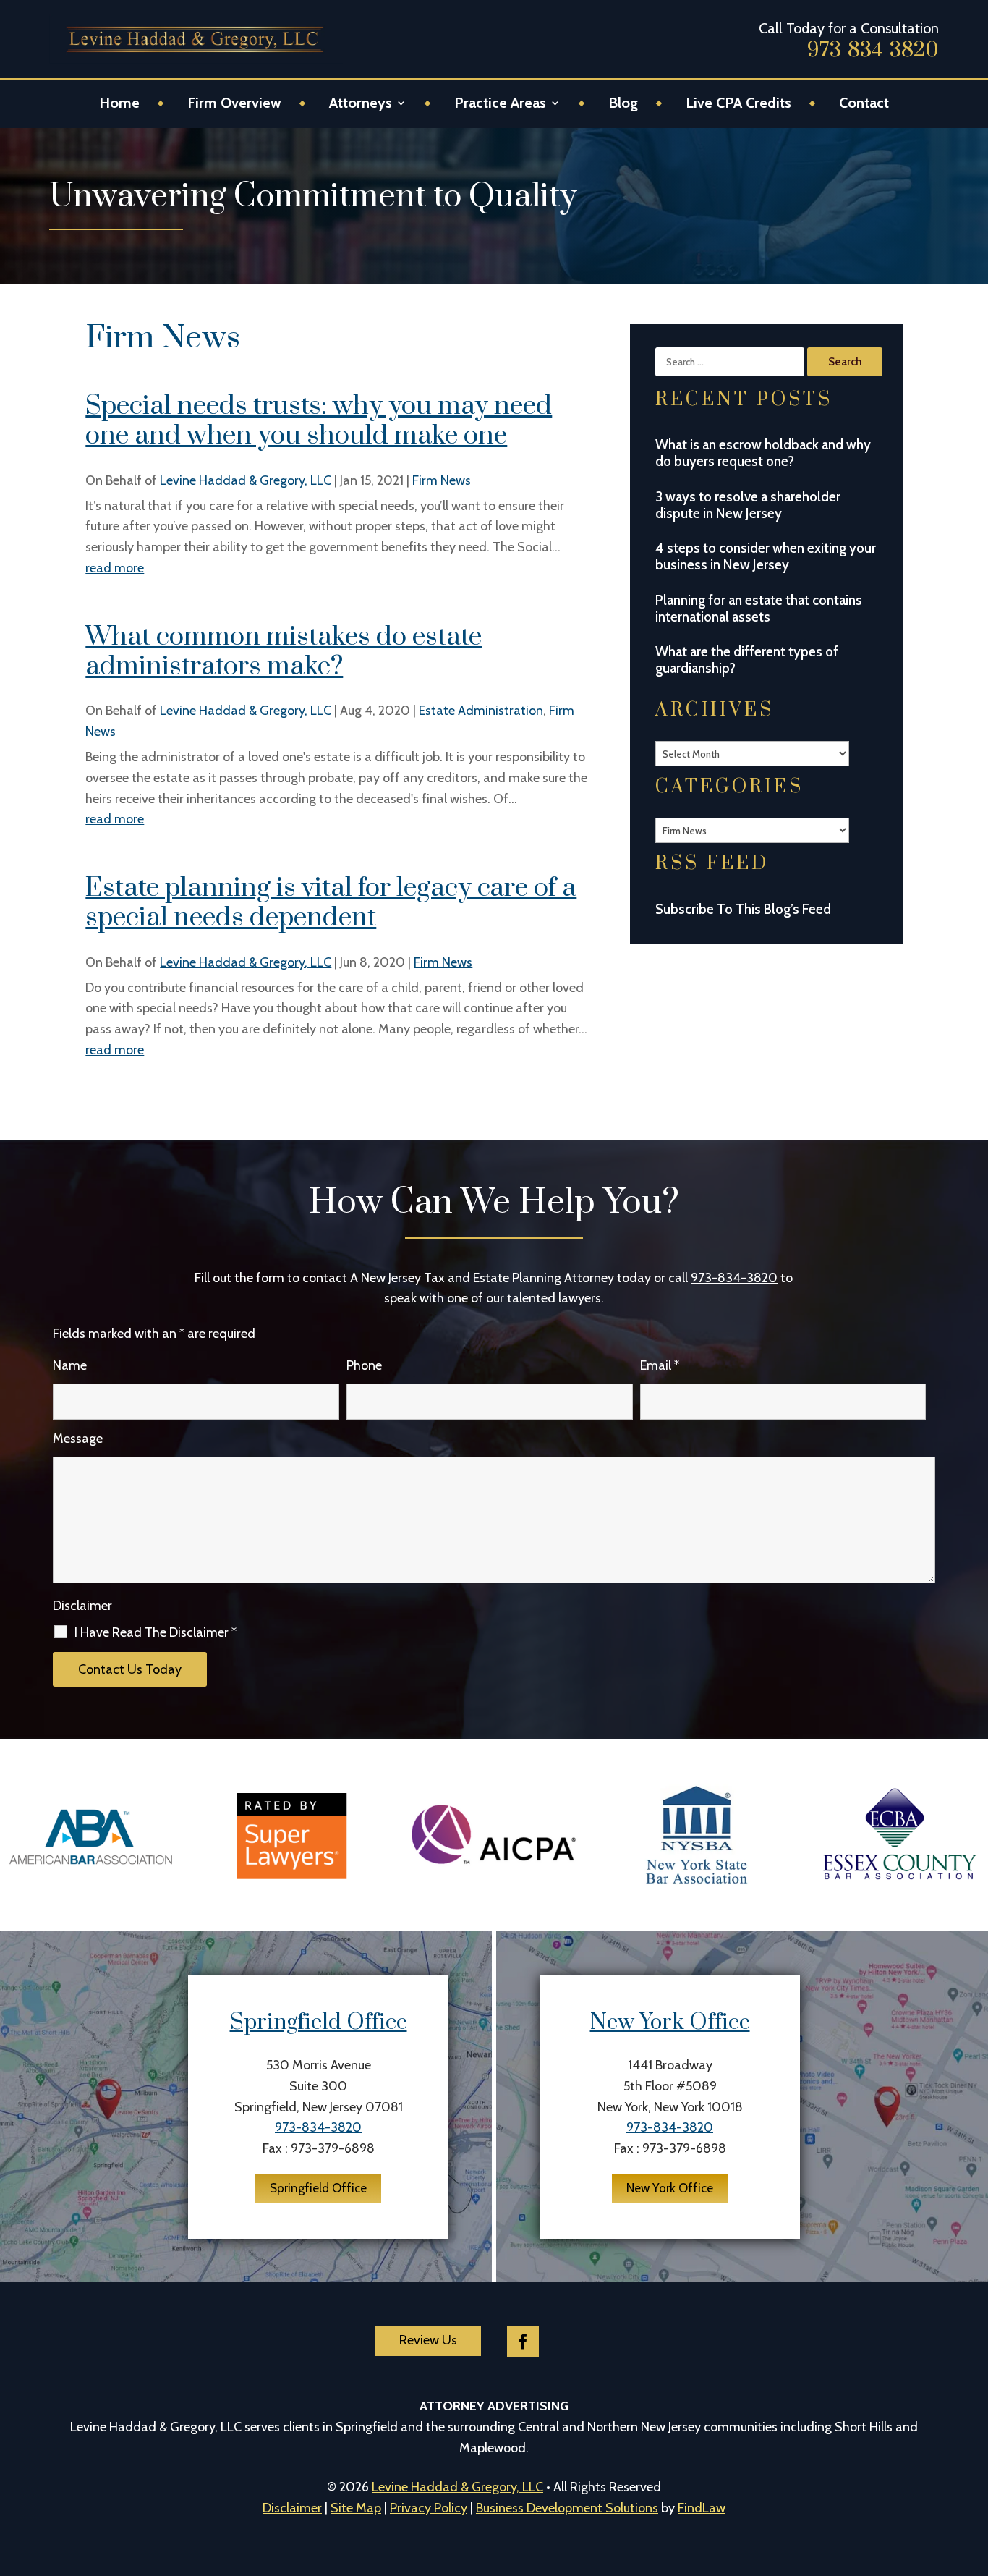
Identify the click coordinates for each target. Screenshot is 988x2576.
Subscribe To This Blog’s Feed (743, 909)
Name (70, 1365)
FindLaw (702, 2508)
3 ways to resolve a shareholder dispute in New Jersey (748, 505)
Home (119, 105)
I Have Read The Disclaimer (156, 1632)
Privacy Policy (429, 2508)
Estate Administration (481, 711)
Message (78, 1439)
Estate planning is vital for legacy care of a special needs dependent (331, 903)
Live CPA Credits (738, 105)
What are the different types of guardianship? (747, 660)
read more (115, 568)
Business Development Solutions (567, 2508)
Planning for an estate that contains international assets (759, 609)
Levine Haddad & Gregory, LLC (246, 480)
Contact (864, 105)
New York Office (670, 2022)
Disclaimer (82, 1606)
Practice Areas (500, 105)
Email (660, 1365)
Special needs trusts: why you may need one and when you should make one (319, 421)
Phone (364, 1365)
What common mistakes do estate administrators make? (284, 652)
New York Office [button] (670, 2188)
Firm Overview (234, 105)
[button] (959, 2471)
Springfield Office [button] (318, 2188)
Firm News (442, 480)
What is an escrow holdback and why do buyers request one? (763, 453)
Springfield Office (319, 2022)
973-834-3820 (873, 50)
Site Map (356, 2508)
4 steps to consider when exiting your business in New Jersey (766, 556)
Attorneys (361, 105)
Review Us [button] (428, 2340)
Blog (623, 105)
